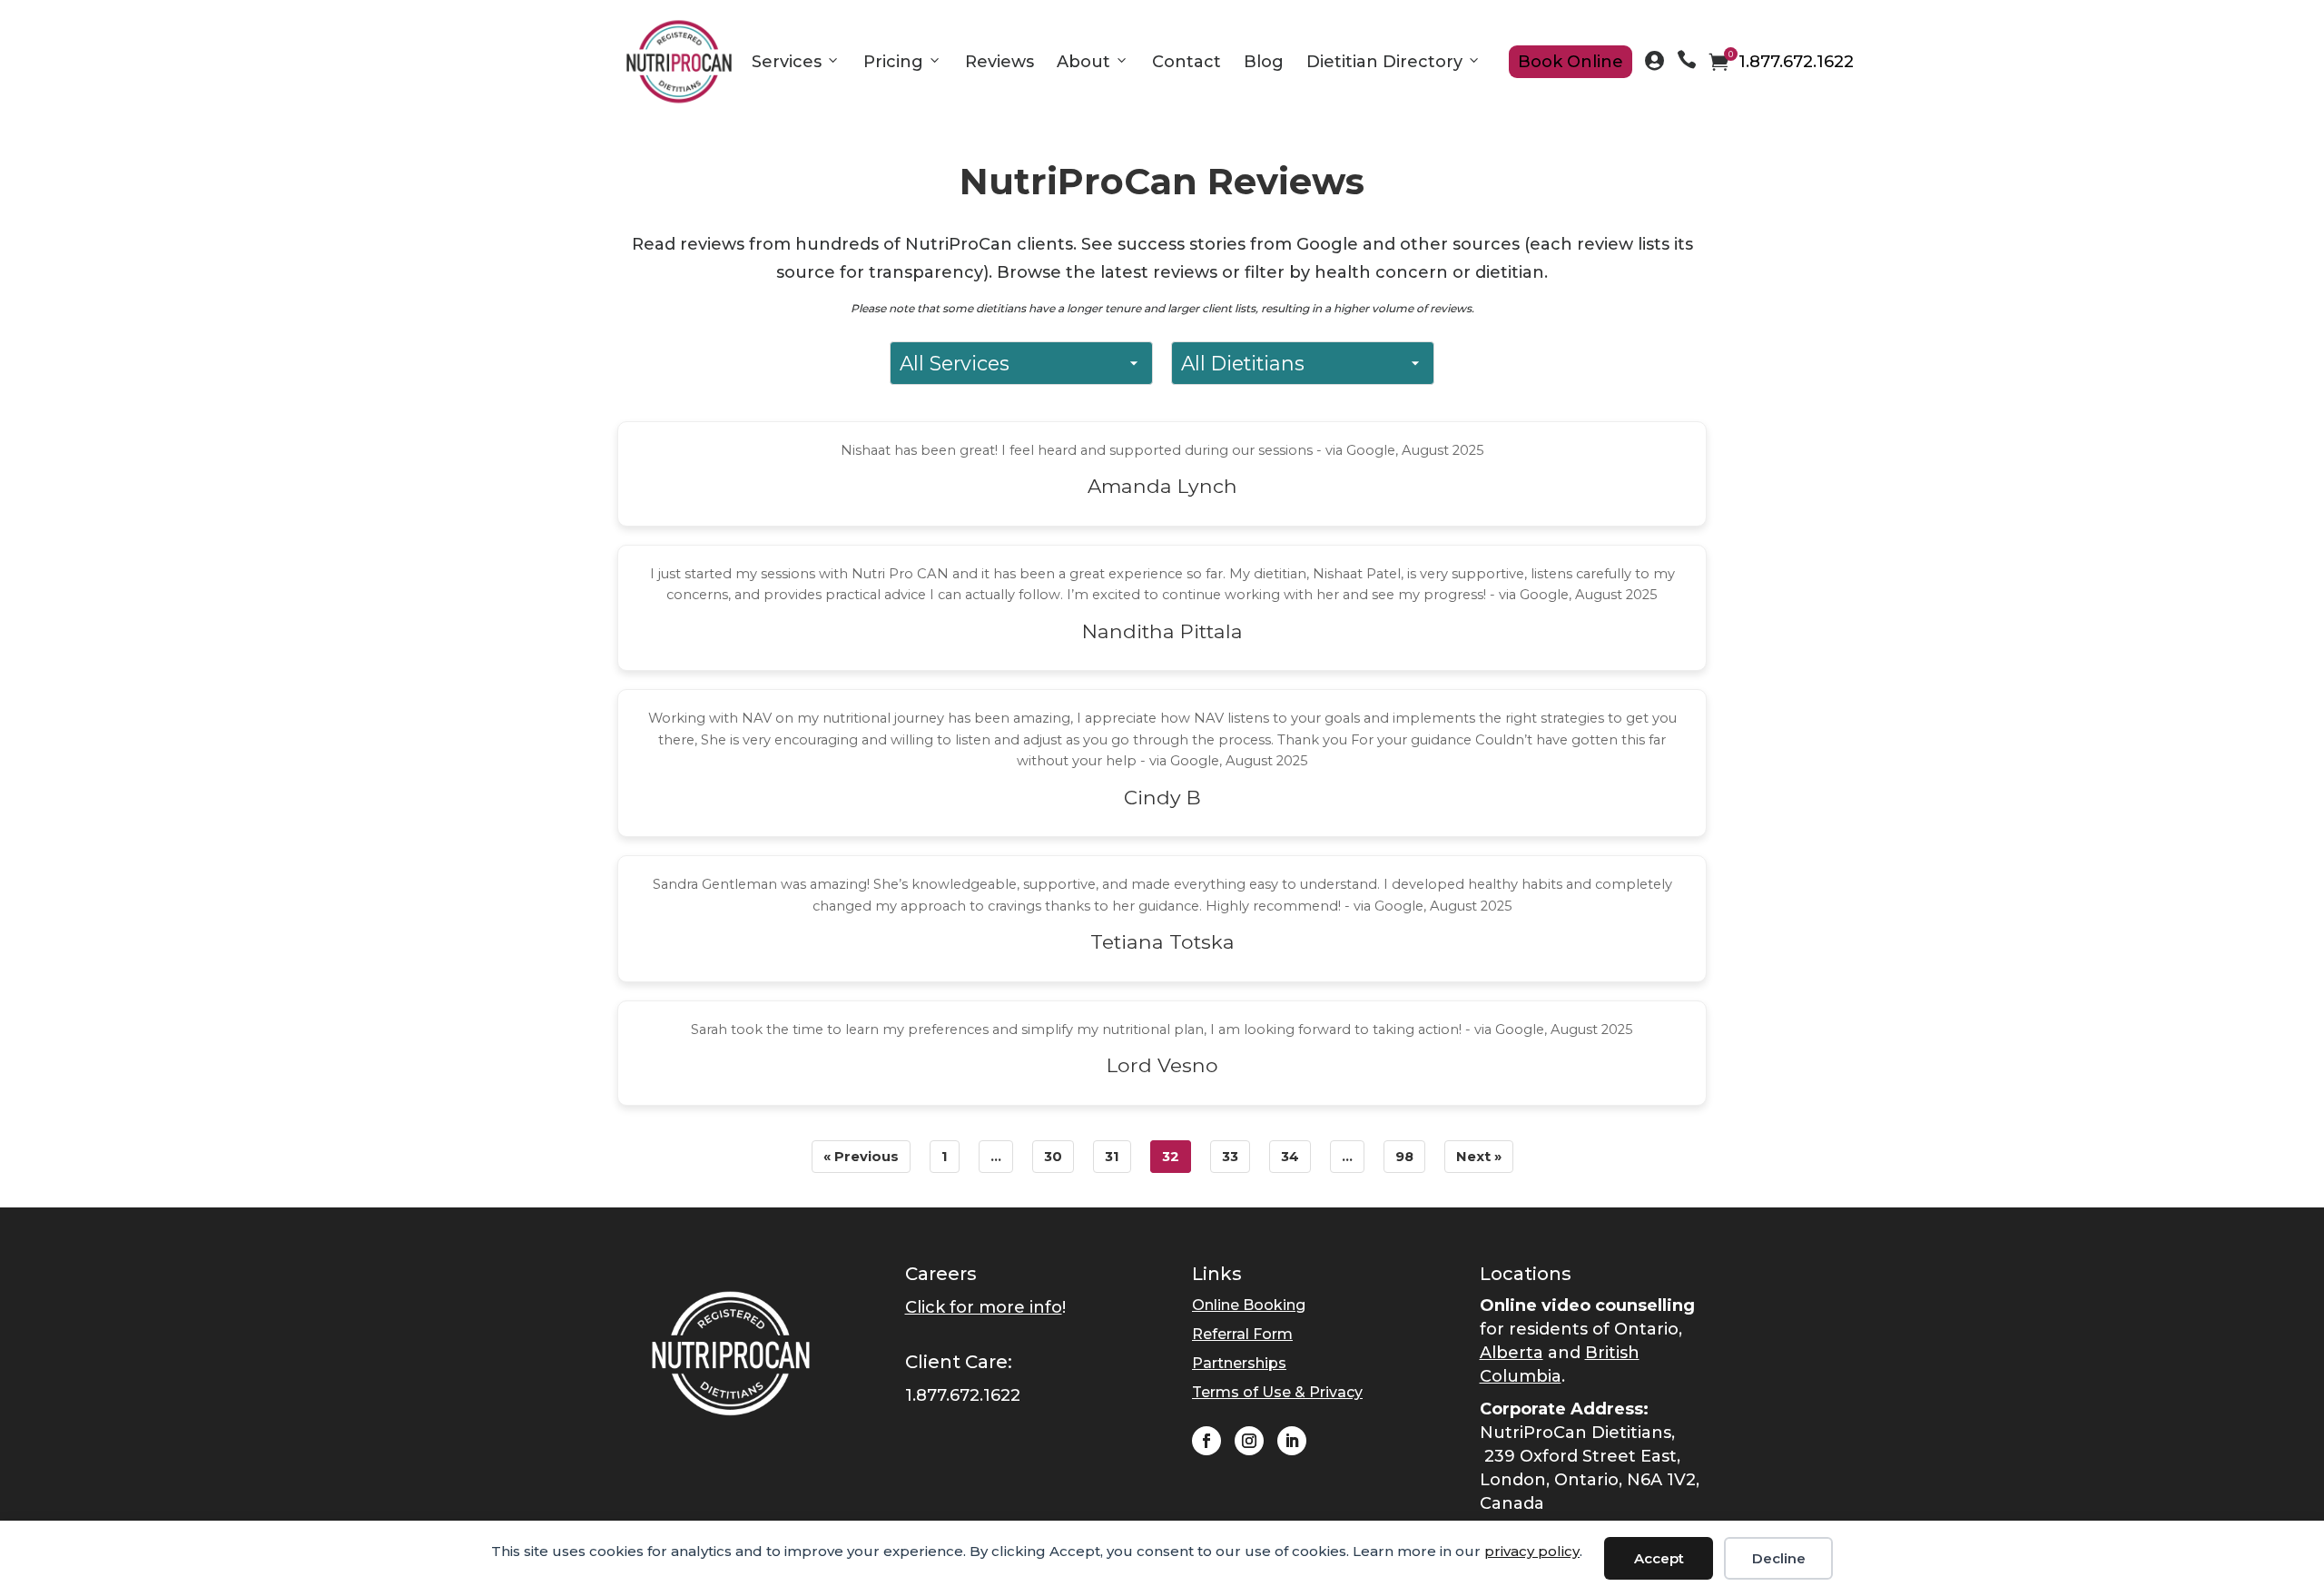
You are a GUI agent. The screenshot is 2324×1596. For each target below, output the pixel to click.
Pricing (893, 62)
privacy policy (1532, 1551)
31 (1112, 1157)
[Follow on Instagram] (1249, 1441)
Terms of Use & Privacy (1277, 1392)
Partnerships (1239, 1363)
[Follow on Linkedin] (1292, 1441)
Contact (1187, 62)
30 (1053, 1157)
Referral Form (1242, 1334)
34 (1290, 1157)
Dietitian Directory (1384, 62)
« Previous (861, 1157)
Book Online (1571, 62)
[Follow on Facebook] (1206, 1441)
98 (1404, 1157)
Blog (1264, 62)
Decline (1779, 1558)
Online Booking (1249, 1305)
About (1083, 62)
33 (1230, 1157)
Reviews (1000, 62)
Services (787, 62)
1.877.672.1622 (1796, 62)
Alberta (1512, 1353)
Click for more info (984, 1307)
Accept (1659, 1558)
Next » (1479, 1157)
